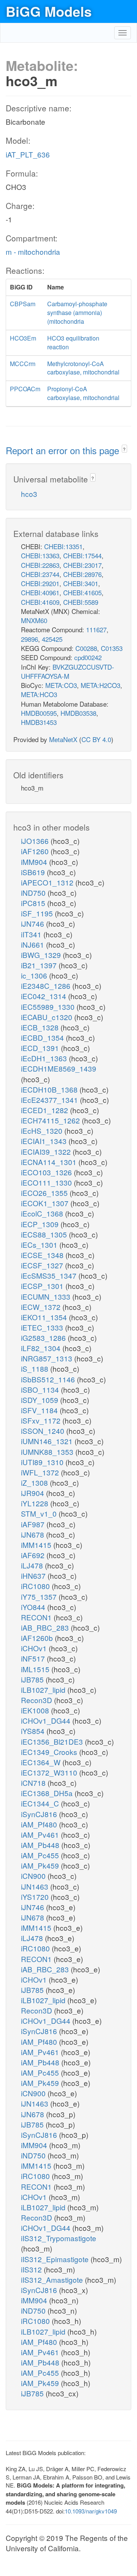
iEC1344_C (41, 1803)
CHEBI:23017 (82, 565)
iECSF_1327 (43, 1265)
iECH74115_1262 (51, 1120)
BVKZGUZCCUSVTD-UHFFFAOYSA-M (68, 671)
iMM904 (35, 862)
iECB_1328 (41, 1027)
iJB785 (33, 1679)
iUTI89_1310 (43, 1462)
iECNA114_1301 (50, 1162)
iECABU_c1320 (48, 1017)
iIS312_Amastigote (53, 2280)
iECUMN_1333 (47, 1296)
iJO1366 (36, 841)
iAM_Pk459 (41, 1865)
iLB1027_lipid (44, 1690)
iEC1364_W (42, 1762)
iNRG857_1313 (48, 1358)
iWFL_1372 (41, 1472)
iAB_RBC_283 (46, 1627)
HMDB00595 (39, 713)
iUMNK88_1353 (48, 1452)
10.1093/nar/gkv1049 (91, 2511)
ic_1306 (35, 975)
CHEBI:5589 (81, 602)
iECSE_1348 (43, 1255)
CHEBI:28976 (82, 574)
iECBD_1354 (43, 1037)
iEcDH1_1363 (45, 1058)
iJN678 (33, 1534)
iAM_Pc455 (41, 1855)
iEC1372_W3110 (50, 1772)
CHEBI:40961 (40, 592)
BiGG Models (49, 11)
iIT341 (32, 934)
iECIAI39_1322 (47, 1151)
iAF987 (34, 1524)
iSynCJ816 (40, 1814)
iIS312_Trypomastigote (59, 2238)
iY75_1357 (40, 1597)
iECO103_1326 (47, 1172)
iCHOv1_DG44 (47, 1720)
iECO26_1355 (45, 1193)
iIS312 (32, 2269)
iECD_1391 (41, 1048)
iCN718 (34, 1783)
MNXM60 (34, 620)
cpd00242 (88, 657)
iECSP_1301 (43, 1286)
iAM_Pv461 (41, 1834)
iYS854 (34, 1731)
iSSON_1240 (44, 1431)
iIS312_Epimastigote (56, 2259)
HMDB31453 (39, 722)
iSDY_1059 (41, 1400)
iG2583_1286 (44, 1338)
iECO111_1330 (47, 1182)
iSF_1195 (38, 913)
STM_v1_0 (40, 1513)
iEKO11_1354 (45, 1317)
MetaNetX (63, 739)
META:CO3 (61, 685)
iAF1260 (36, 851)
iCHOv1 (35, 1648)
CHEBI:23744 (40, 574)
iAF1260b (38, 1638)
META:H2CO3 (100, 685)
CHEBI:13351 (63, 546)
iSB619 (34, 872)
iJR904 (33, 1493)
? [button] (124, 449)
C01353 (112, 648)
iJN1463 (36, 1886)
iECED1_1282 (45, 1110)
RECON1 (37, 1617)
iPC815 (34, 903)
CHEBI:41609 (40, 602)
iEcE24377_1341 (50, 1100)
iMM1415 (37, 1545)
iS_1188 (36, 1368)
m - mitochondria (33, 251)
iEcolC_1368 (43, 1213)
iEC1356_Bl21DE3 (53, 1741)
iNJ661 (33, 944)
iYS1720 (36, 1897)
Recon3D (37, 1700)
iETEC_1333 (43, 1327)
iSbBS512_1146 (49, 1379)
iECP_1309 (41, 1224)
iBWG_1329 (42, 955)
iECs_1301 (40, 1245)
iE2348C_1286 (47, 986)
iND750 (34, 893)
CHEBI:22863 (40, 565)
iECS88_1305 (45, 1234)
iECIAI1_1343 (45, 1141)
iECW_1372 (42, 1307)
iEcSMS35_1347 (50, 1275)
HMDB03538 (78, 713)
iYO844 (34, 1607)
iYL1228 (36, 1503)
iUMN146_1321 (48, 1441)
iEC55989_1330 (49, 1007)
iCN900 (34, 1876)
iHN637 (34, 1576)
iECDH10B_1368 (50, 1089)
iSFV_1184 (40, 1410)
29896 (29, 639)
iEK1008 (36, 1710)
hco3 (29, 494)
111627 (96, 629)
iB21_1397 (40, 965)
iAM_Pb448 (41, 1845)
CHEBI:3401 (81, 583)
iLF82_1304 (42, 1348)
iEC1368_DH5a (48, 1793)
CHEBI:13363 (40, 555)
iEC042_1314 (45, 996)
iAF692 (34, 1555)
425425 (52, 639)
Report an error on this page (64, 450)
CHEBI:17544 (82, 555)
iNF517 (34, 1658)
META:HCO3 (39, 694)
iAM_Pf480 (40, 1824)
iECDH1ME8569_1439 (59, 1068)
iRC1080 (36, 1586)
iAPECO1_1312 (48, 882)
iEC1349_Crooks (50, 1752)
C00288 (86, 648)
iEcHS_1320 (43, 1131)
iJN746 (33, 923)
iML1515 (36, 1669)
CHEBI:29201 (40, 583)
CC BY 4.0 (96, 739)
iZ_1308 (35, 1482)
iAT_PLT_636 (28, 154)
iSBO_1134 (41, 1389)
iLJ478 (33, 1565)
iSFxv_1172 (42, 1420)
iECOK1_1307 (46, 1203)
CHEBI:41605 (82, 592)
